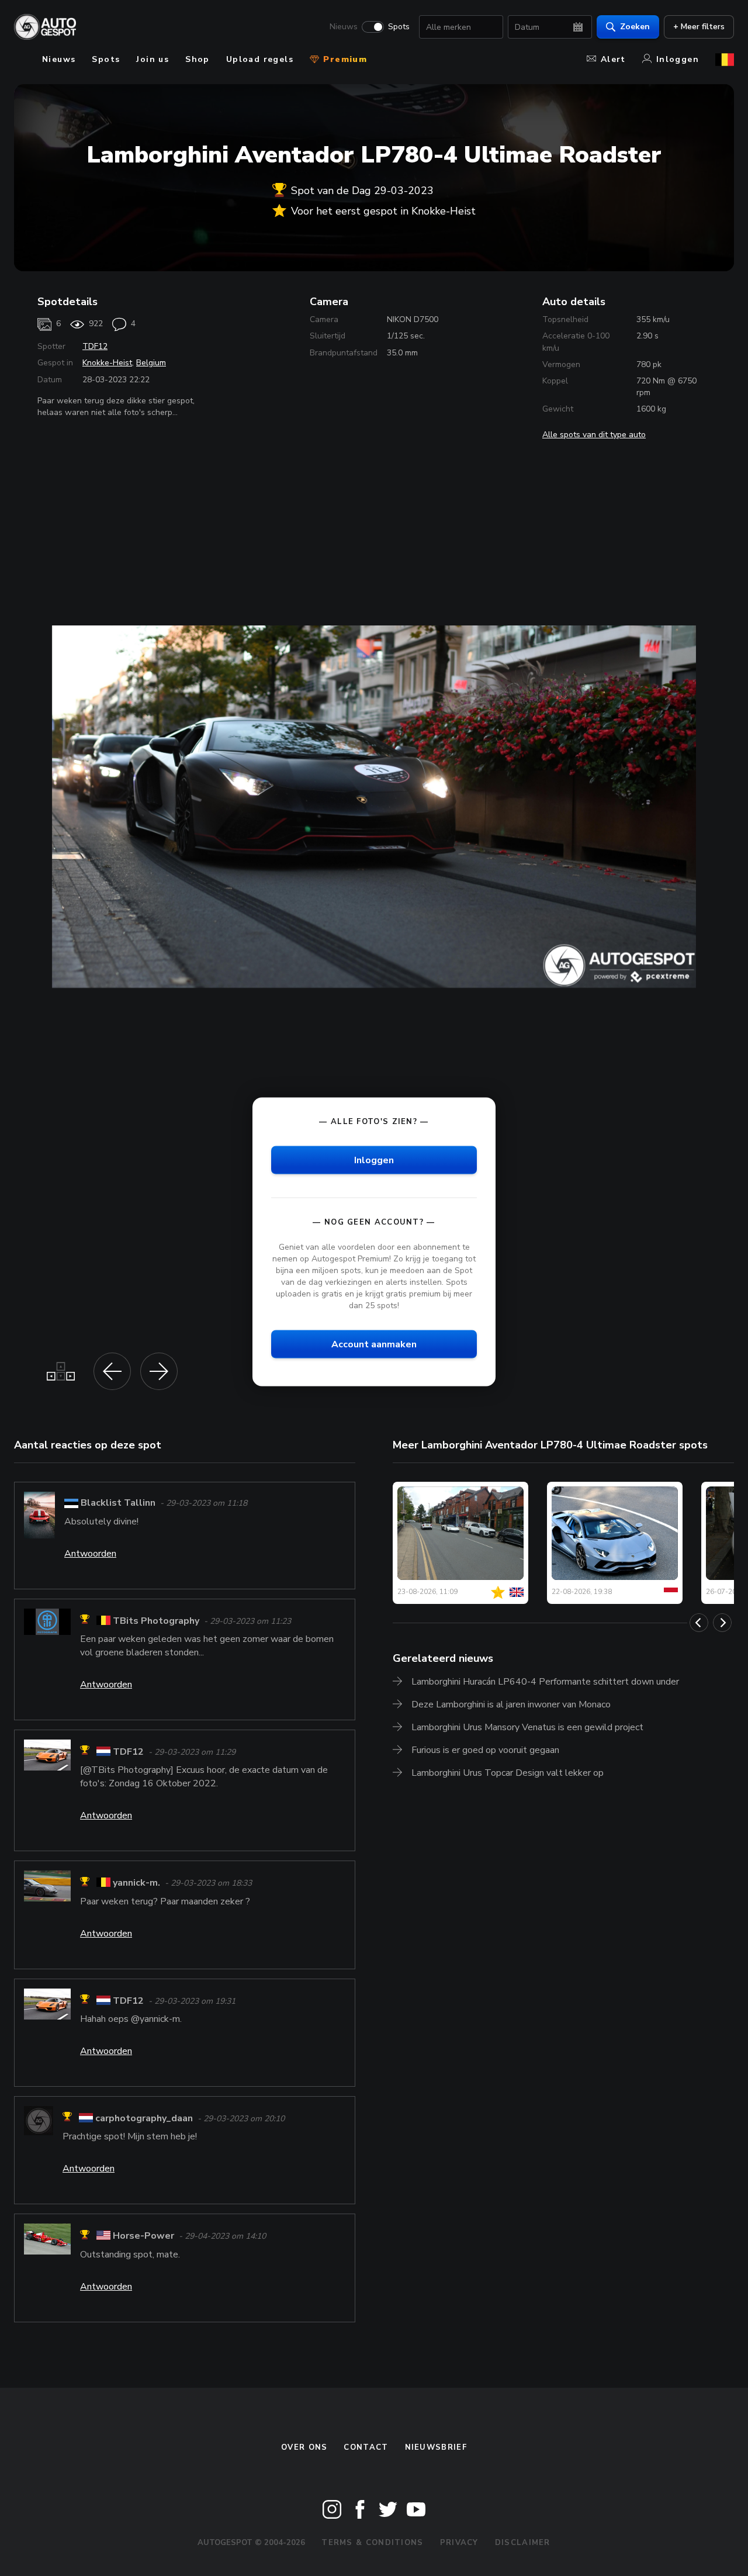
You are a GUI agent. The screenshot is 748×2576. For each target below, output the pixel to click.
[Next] (722, 1623)
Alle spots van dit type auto (594, 435)
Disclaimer (523, 2543)
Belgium (151, 363)
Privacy (459, 2543)
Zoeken (635, 27)
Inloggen (678, 59)
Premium (344, 59)
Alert (613, 59)
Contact (366, 2447)
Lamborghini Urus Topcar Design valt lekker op (508, 1773)
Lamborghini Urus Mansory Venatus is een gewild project (527, 1727)
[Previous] (699, 1623)
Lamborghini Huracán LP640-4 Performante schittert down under (545, 1682)
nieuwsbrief (436, 2447)
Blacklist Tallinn (118, 1503)
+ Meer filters (699, 27)
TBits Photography (156, 1621)
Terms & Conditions (372, 2543)
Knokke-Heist (107, 363)
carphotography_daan (144, 2118)
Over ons (304, 2447)
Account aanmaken (374, 1344)
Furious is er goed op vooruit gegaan (485, 1750)
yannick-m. (136, 1883)
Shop (198, 59)
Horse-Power (143, 2236)
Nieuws (344, 27)
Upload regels (260, 59)
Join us (153, 59)
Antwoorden (90, 1554)
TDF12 (95, 346)
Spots (399, 27)
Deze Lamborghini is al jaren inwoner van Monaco (511, 1704)
